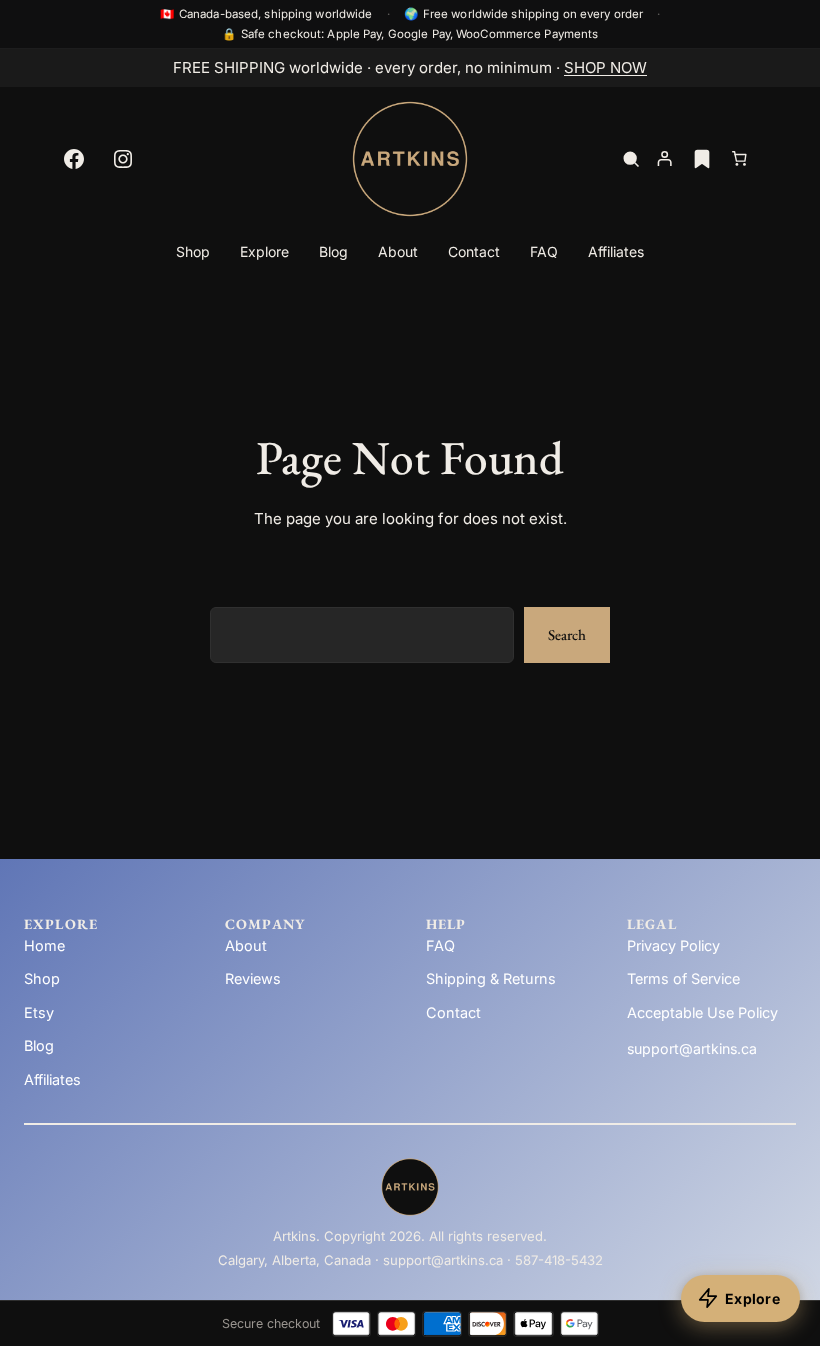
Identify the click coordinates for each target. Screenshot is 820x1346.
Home (44, 945)
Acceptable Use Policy (702, 1012)
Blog (39, 1045)
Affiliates (52, 1079)
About (246, 945)
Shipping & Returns (491, 978)
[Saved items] (702, 159)
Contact (453, 1012)
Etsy (39, 1012)
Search (567, 634)
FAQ (440, 945)
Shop (42, 978)
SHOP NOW (605, 67)
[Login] (664, 159)
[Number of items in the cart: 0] (740, 159)
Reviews (253, 978)
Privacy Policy (673, 945)
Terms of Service (683, 978)
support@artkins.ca (692, 1048)
